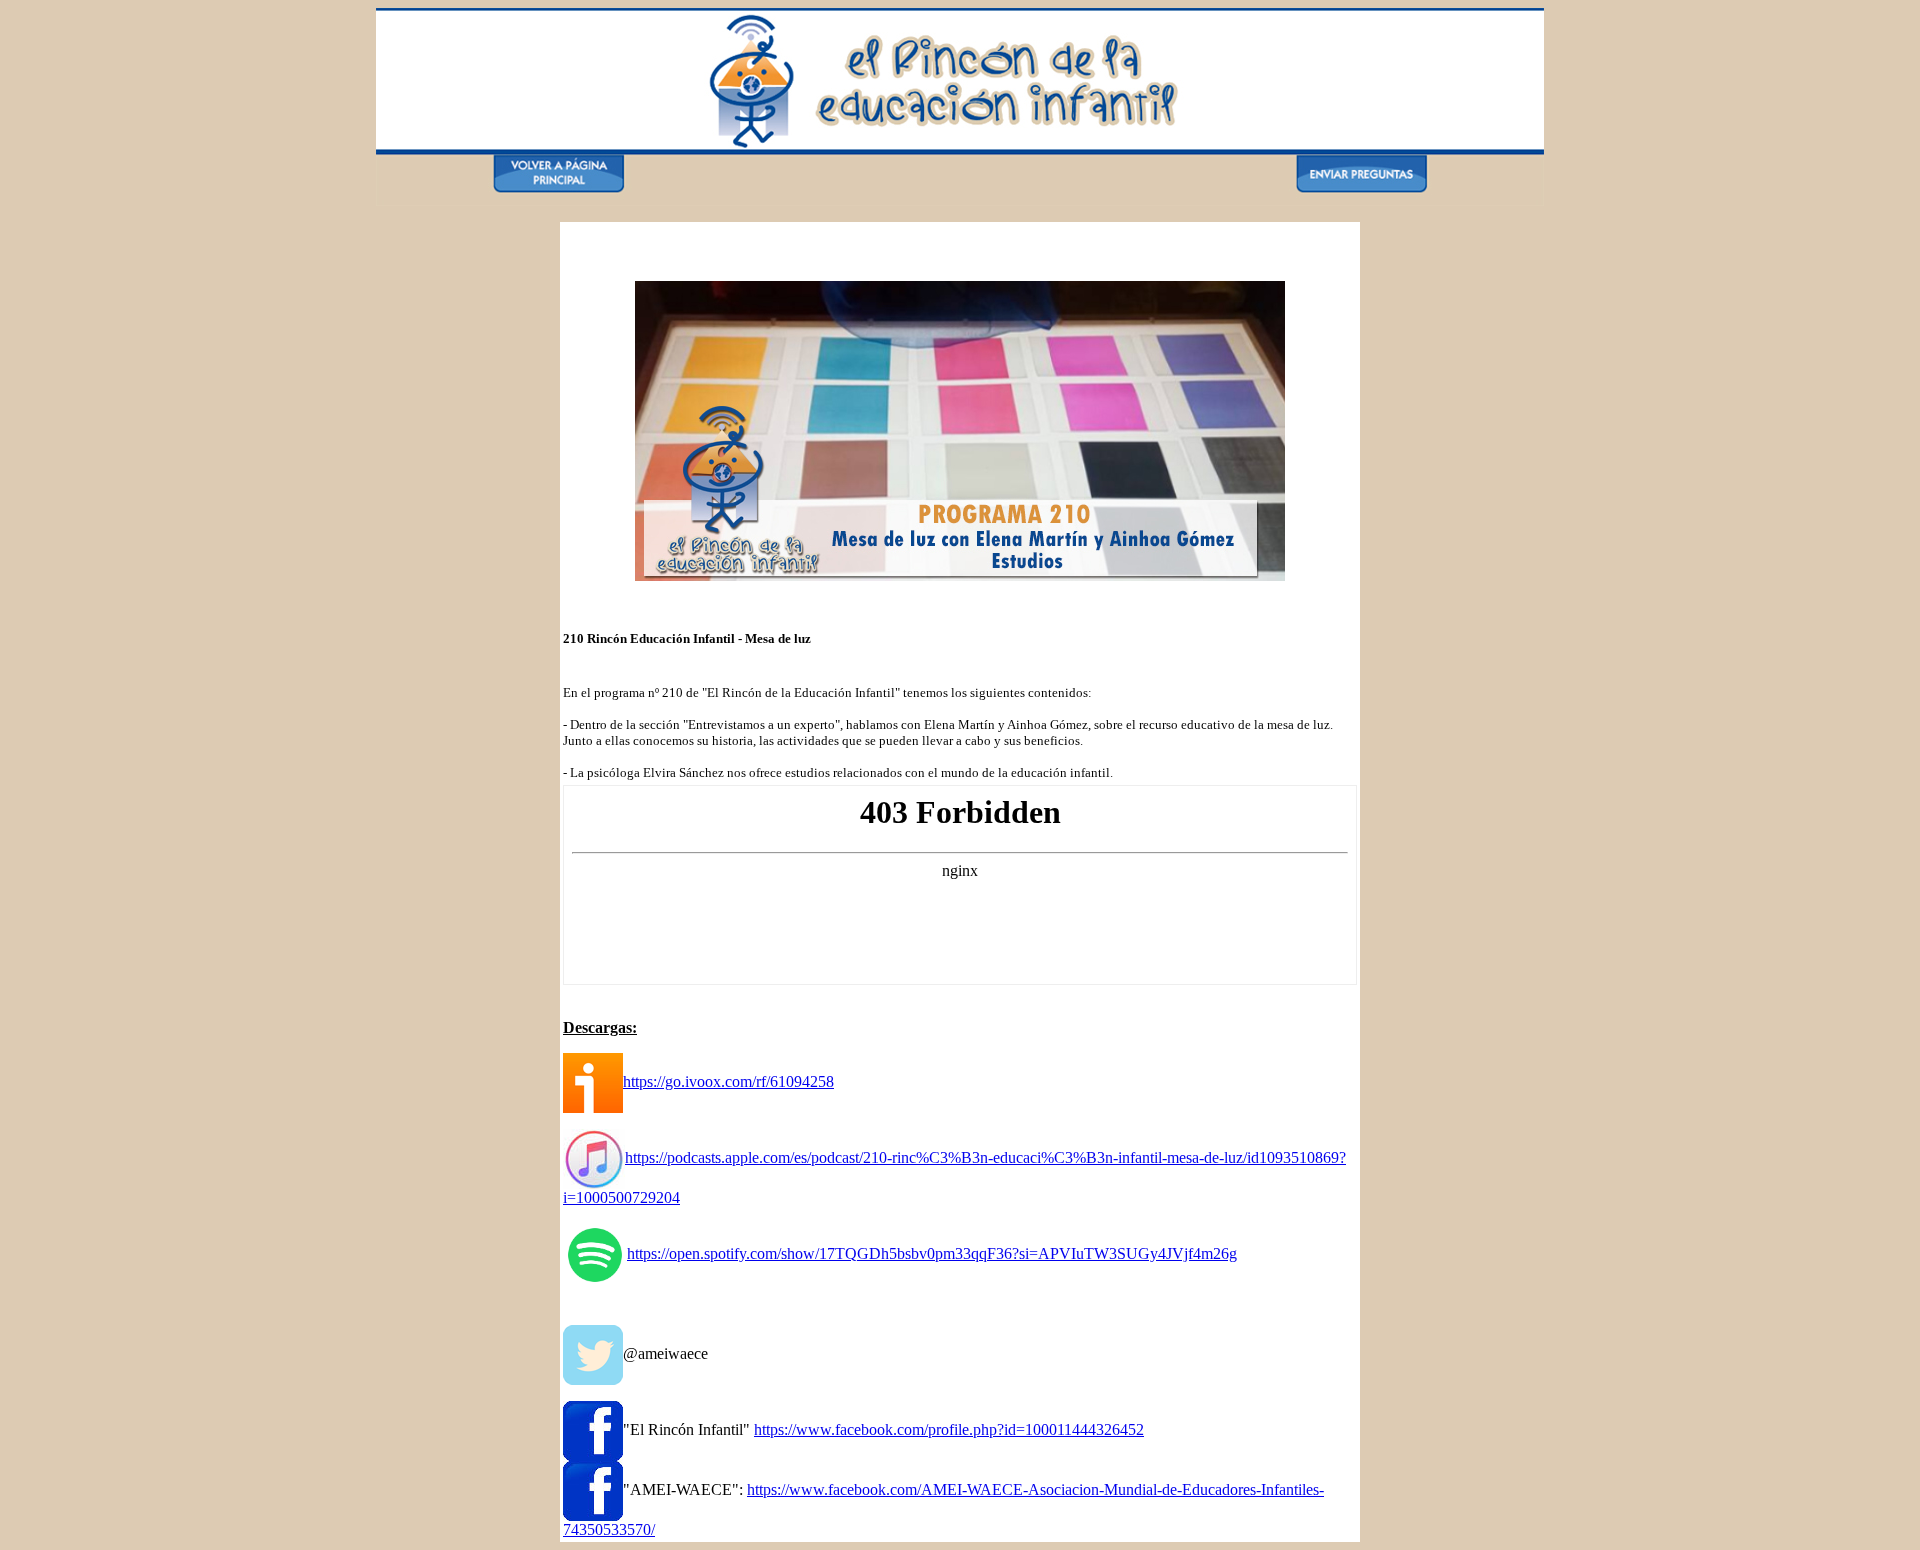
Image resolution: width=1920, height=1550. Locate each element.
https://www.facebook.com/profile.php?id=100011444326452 (949, 1429)
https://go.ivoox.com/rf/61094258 (728, 1081)
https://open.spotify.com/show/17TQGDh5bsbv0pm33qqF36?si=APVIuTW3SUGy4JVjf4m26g (932, 1253)
